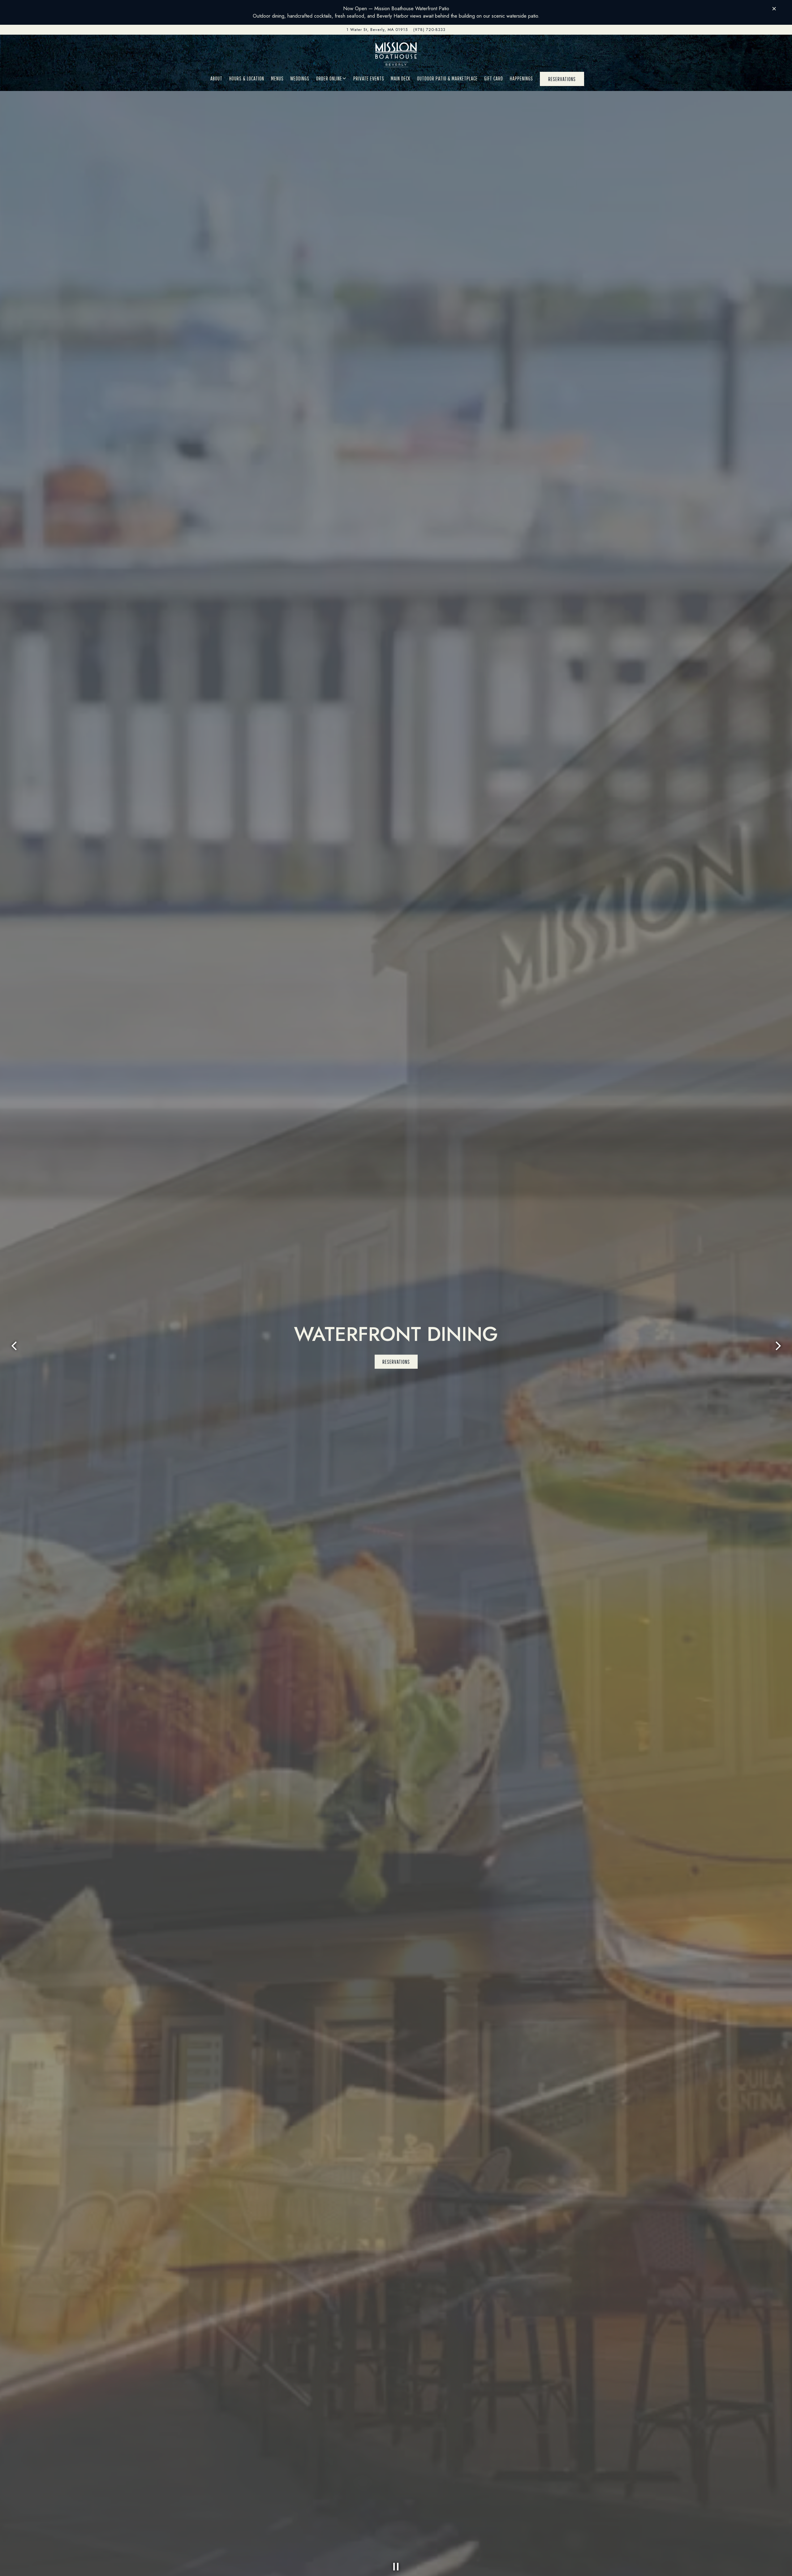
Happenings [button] (521, 78)
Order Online (331, 78)
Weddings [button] (300, 78)
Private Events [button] (369, 78)
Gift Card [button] (494, 78)
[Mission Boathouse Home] (396, 54)
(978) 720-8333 (429, 30)
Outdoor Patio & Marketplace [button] (447, 78)
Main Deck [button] (400, 78)
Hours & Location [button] (247, 78)
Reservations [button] (562, 79)
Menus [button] (277, 78)
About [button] (216, 78)
